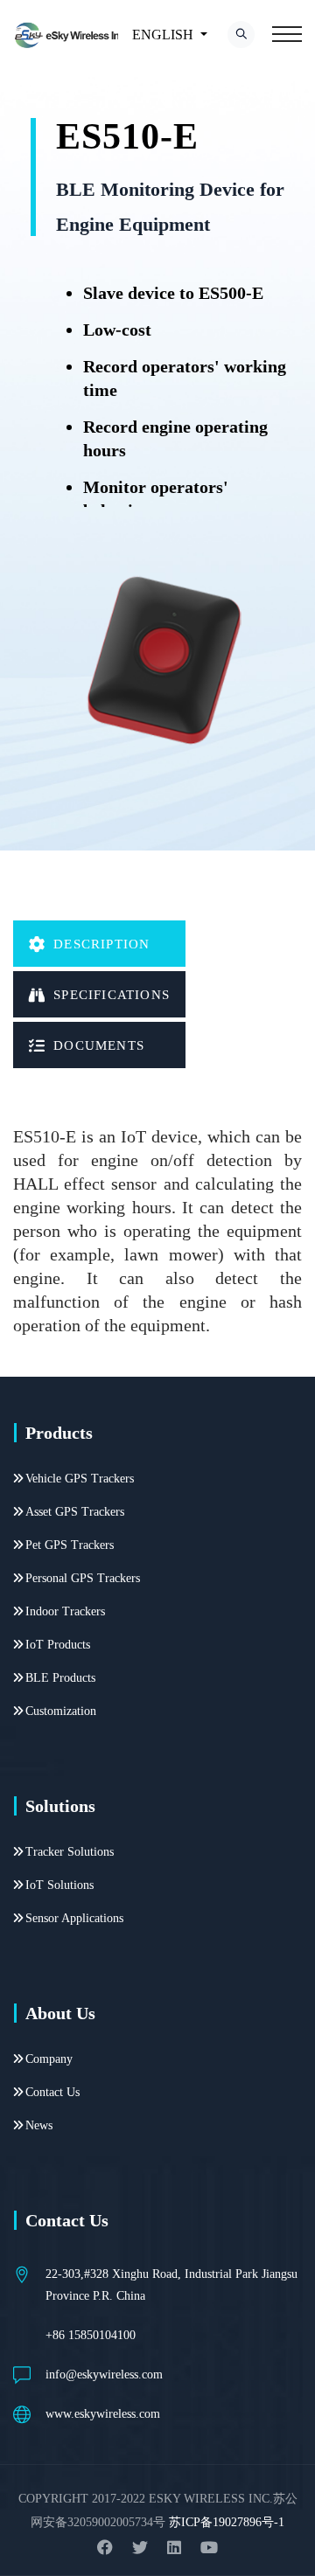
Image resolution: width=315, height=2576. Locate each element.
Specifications (112, 995)
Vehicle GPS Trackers (80, 1479)
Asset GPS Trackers (75, 1512)
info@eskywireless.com (104, 2375)
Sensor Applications (74, 1918)
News (39, 2125)
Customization (61, 1711)
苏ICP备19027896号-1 (227, 2522)
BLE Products (60, 1678)
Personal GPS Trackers (83, 1578)
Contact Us (52, 2092)
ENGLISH (163, 35)
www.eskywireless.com (103, 2414)
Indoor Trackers (65, 1611)
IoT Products (58, 1645)
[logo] (72, 35)
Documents (99, 1045)
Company (49, 2059)
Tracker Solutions (70, 1852)
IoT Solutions (59, 1885)
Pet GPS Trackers (70, 1545)
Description (101, 944)
